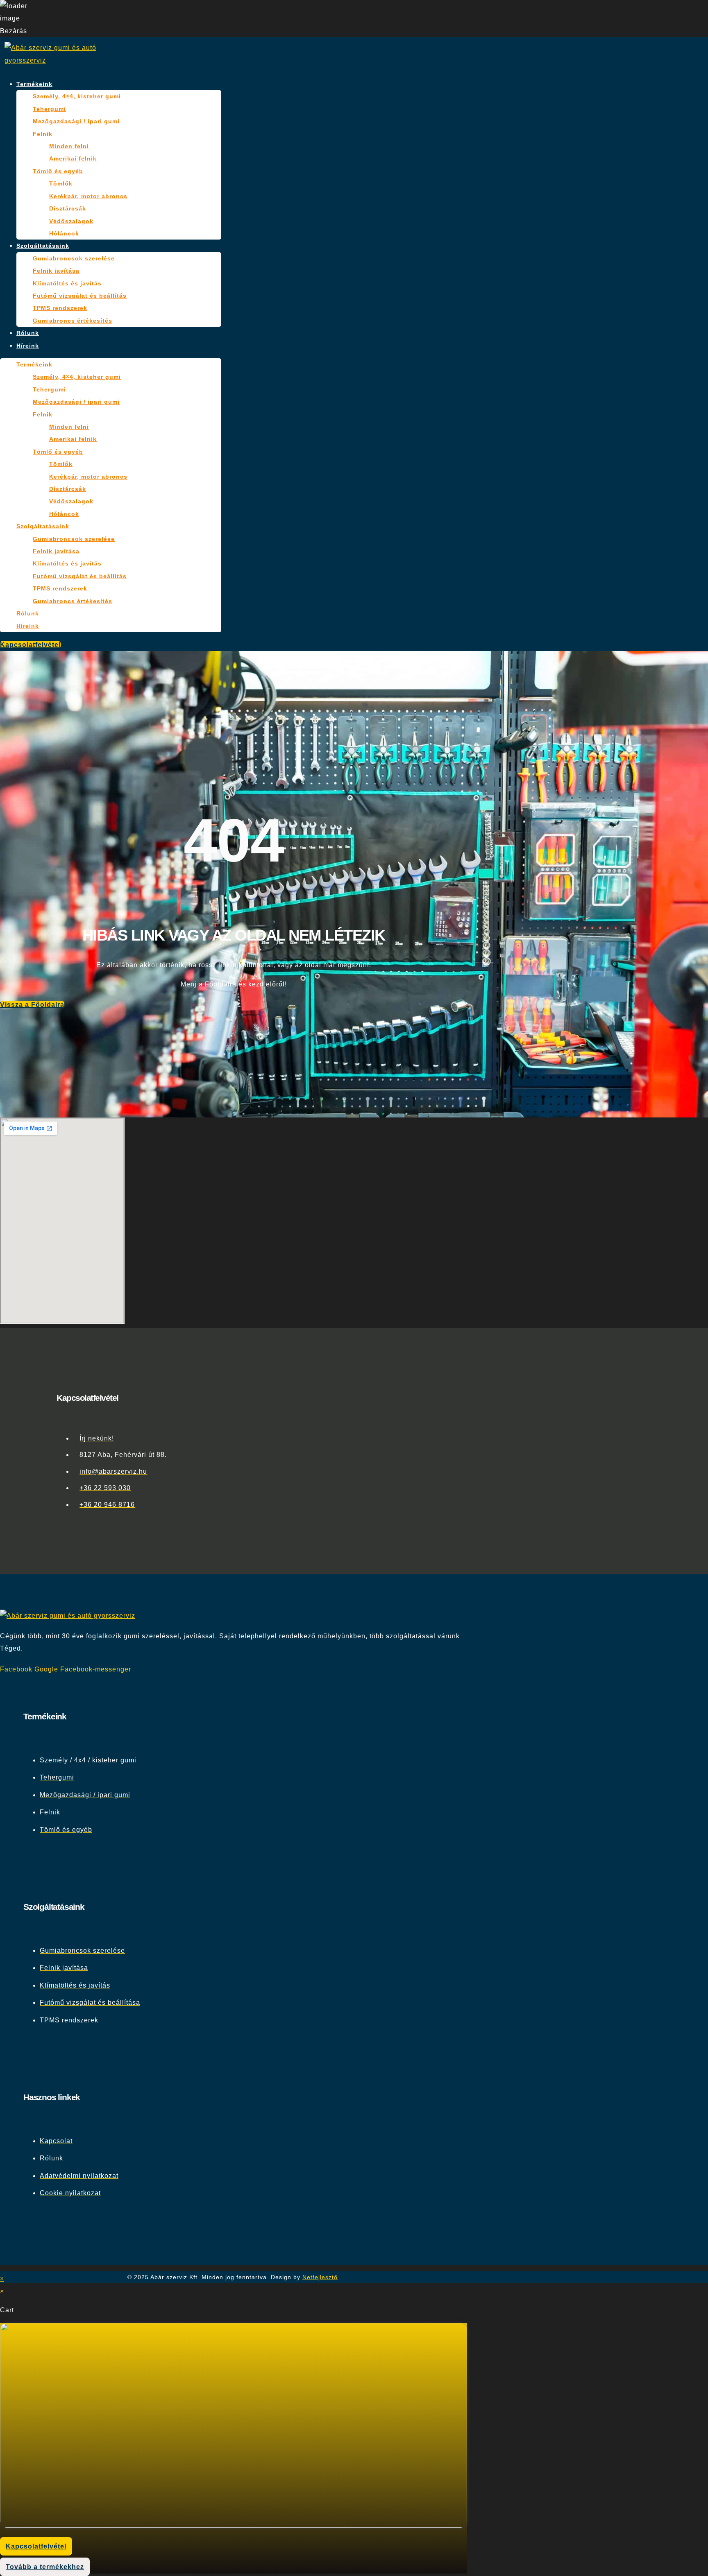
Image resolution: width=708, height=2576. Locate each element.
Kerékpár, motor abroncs (88, 196)
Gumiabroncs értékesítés (73, 321)
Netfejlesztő (320, 2277)
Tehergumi (49, 109)
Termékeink (34, 84)
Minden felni (69, 146)
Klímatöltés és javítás (67, 283)
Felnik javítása (56, 271)
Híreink (28, 346)
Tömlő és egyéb (58, 171)
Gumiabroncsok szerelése (74, 258)
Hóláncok (64, 233)
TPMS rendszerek (60, 308)
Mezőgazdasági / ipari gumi (76, 121)
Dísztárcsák (68, 208)
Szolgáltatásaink (43, 246)
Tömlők (61, 183)
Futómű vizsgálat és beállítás (80, 296)
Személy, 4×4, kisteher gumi (77, 96)
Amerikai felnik (73, 158)
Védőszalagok (71, 221)
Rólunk (28, 333)
